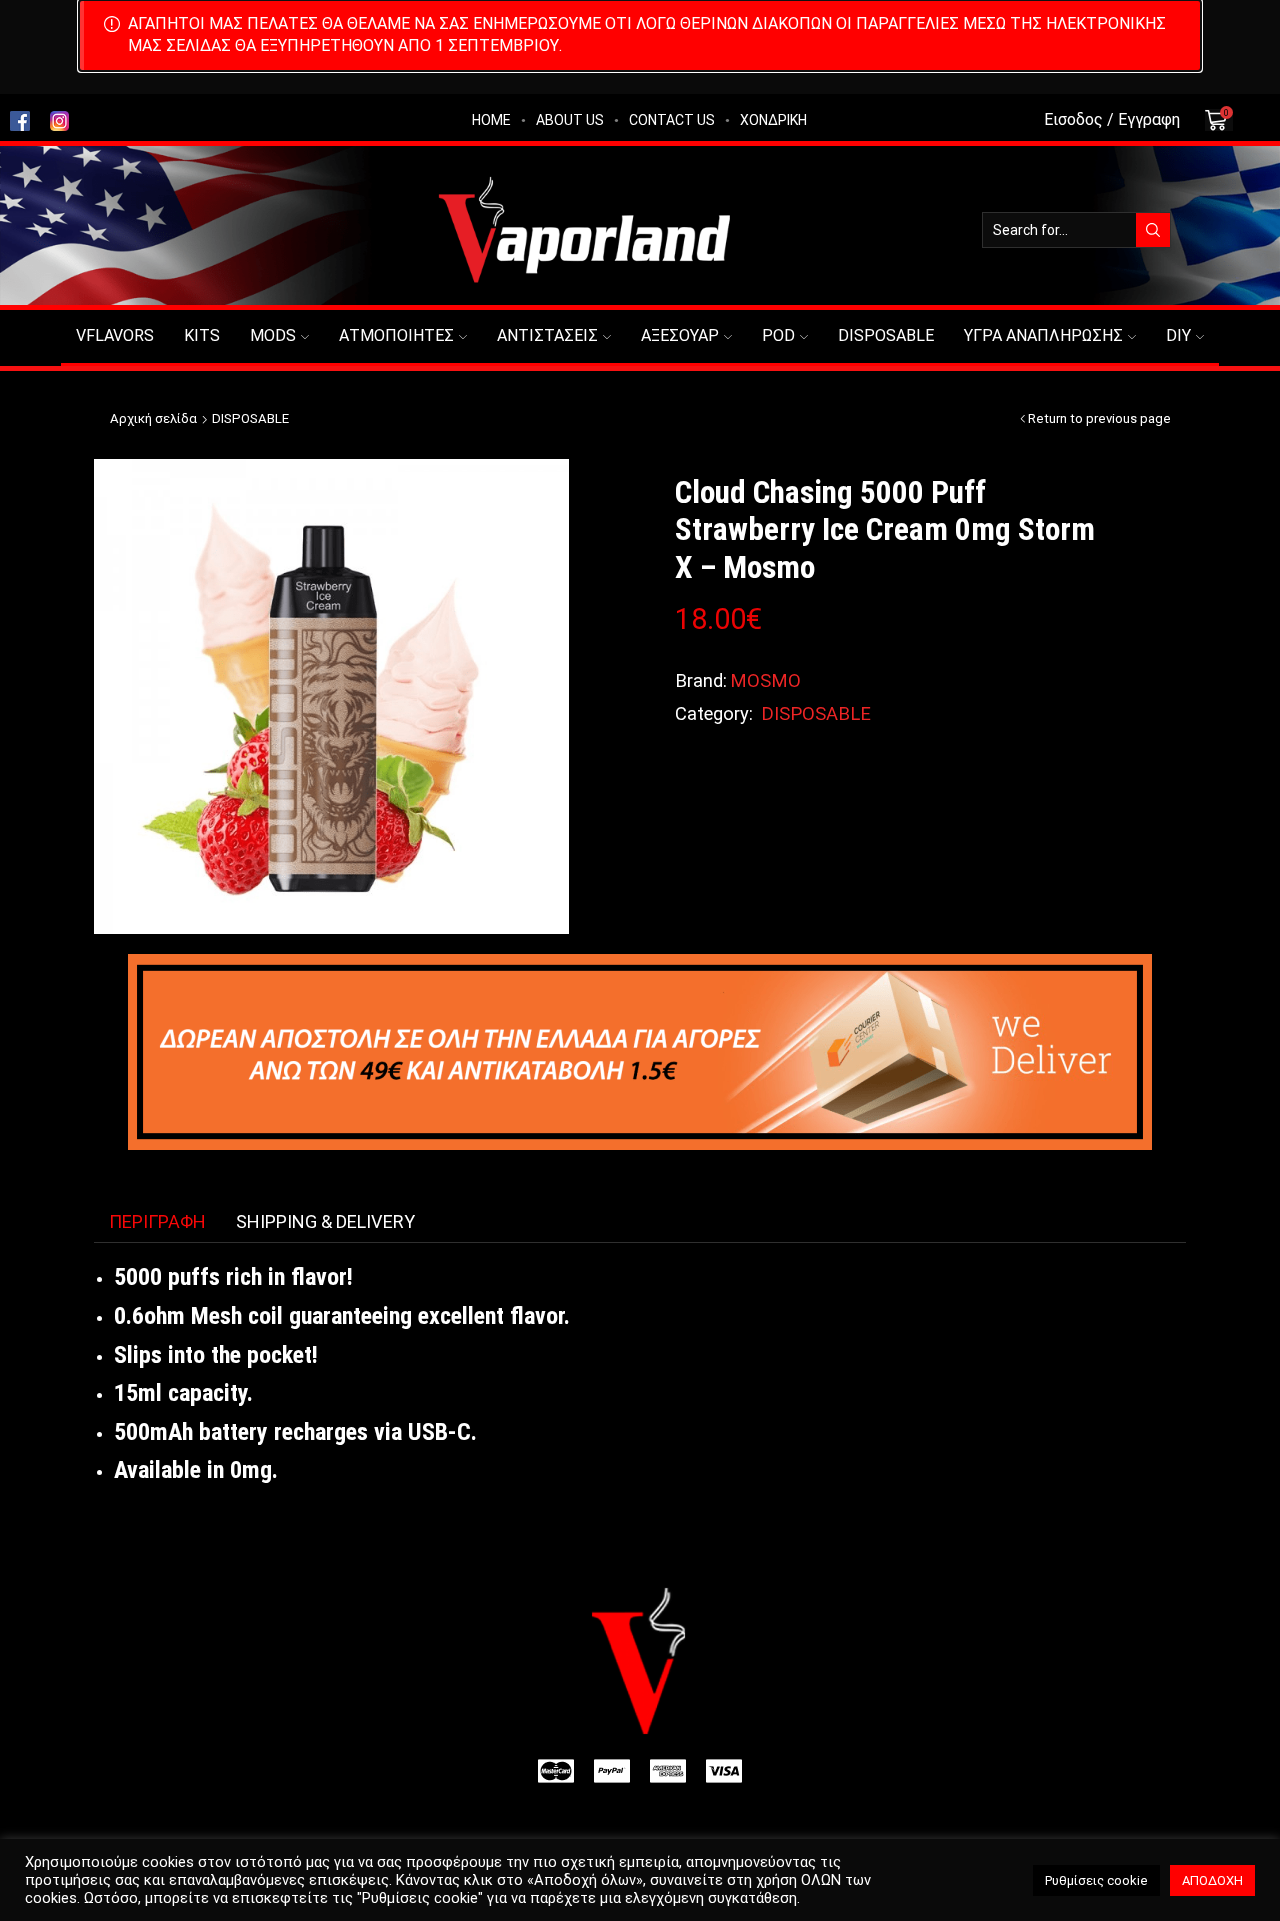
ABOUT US (570, 120)
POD (778, 335)
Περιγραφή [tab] (157, 1221)
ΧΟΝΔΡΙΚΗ (773, 120)
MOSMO (765, 680)
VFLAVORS (115, 335)
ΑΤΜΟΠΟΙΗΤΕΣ (396, 335)
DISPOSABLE (886, 335)
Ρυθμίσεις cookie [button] (1096, 1880)
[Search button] (1153, 230)
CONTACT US (672, 120)
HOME (491, 120)
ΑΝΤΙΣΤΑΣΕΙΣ (547, 335)
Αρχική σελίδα (153, 418)
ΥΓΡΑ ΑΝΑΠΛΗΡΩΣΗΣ (1043, 335)
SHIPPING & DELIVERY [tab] (325, 1221)
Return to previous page (1099, 418)
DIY (1178, 335)
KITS (202, 335)
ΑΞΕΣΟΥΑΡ (680, 335)
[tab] (157, 1222)
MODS (273, 335)
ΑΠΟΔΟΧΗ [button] (1212, 1880)
